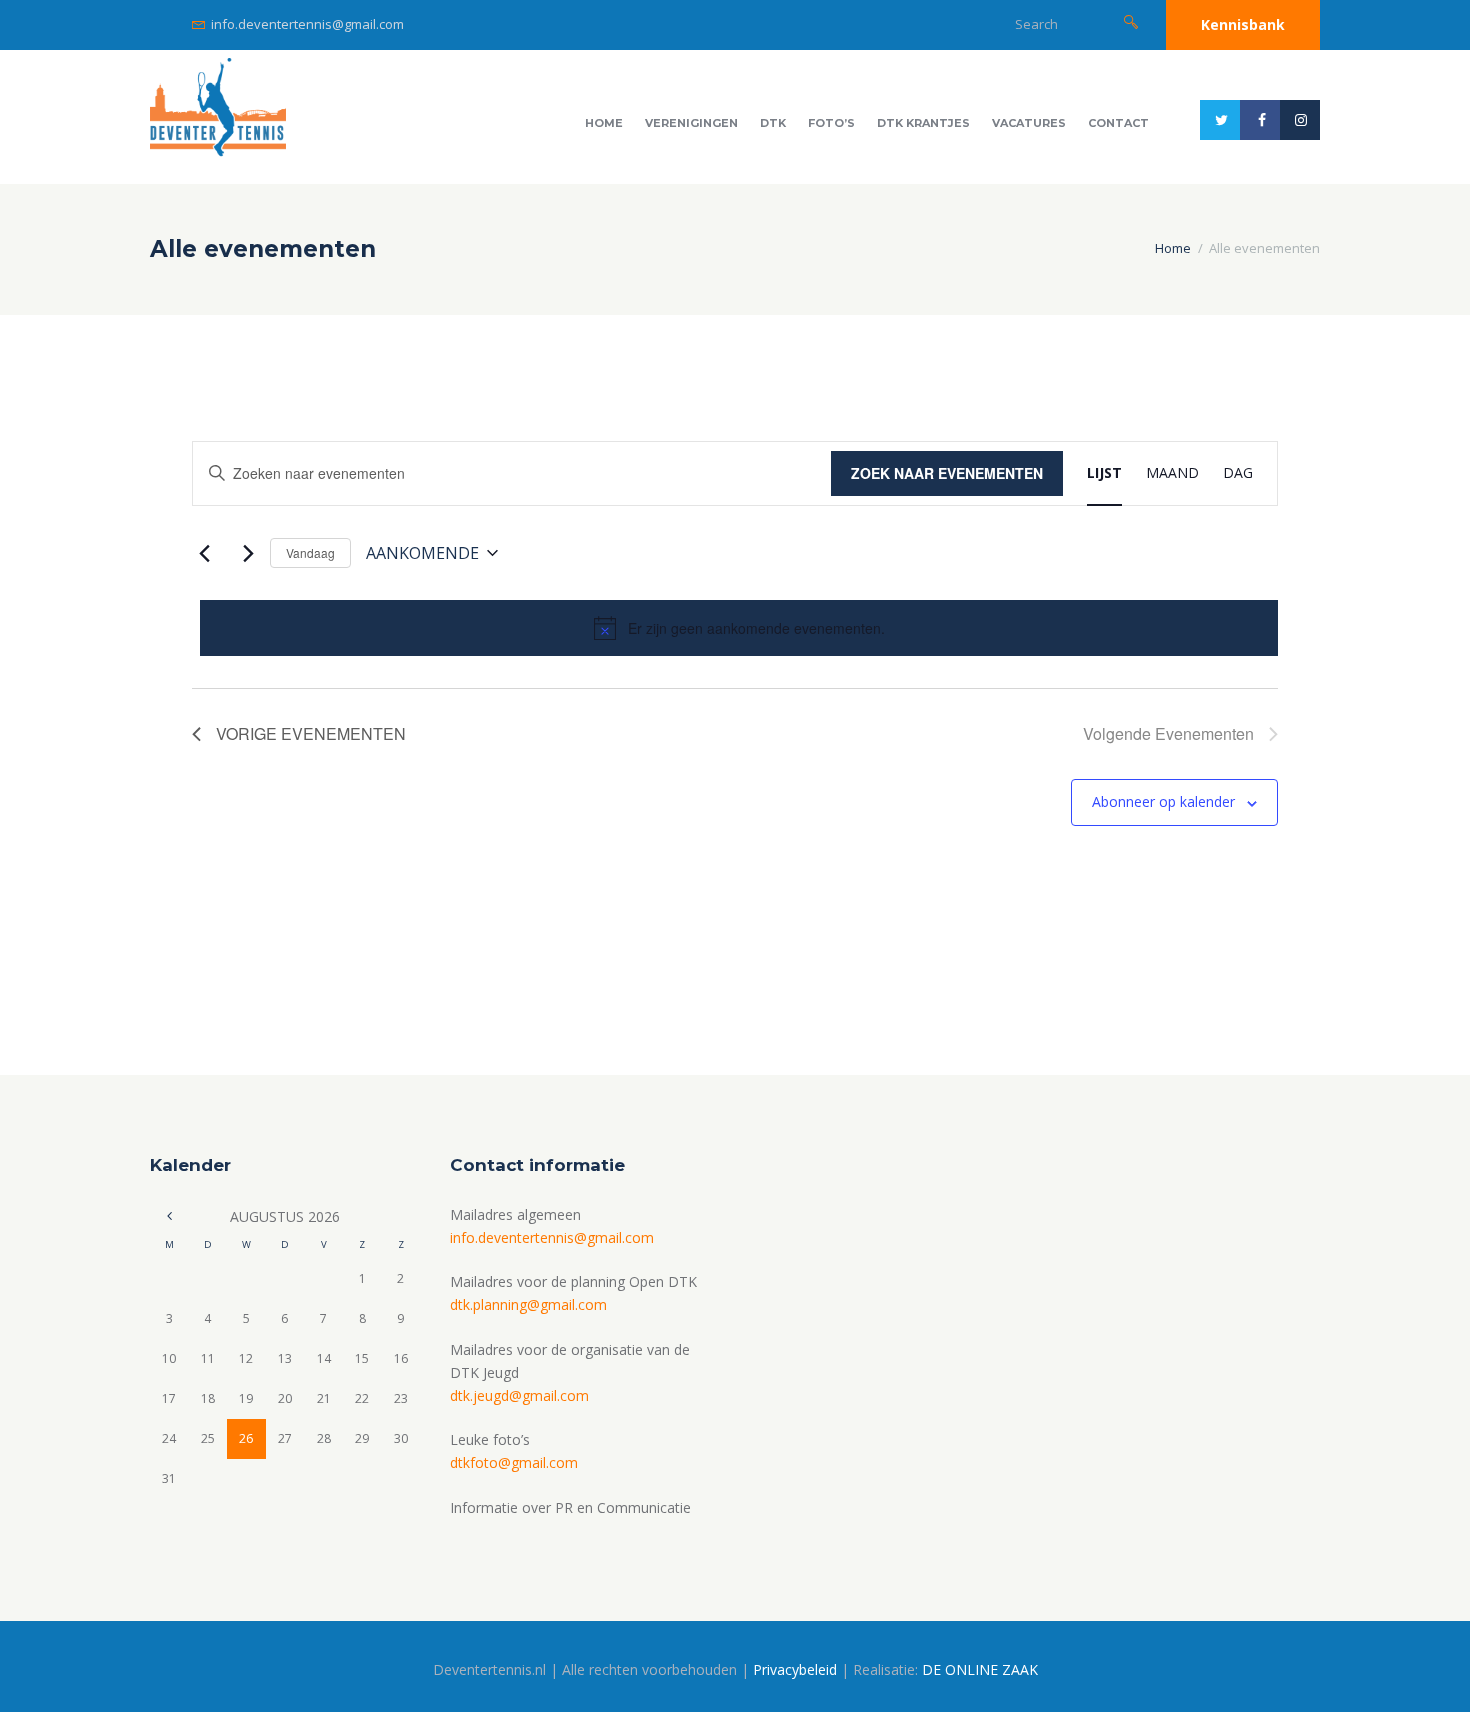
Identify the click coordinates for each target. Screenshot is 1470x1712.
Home (604, 123)
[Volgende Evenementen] (243, 553)
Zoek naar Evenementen (947, 473)
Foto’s (831, 123)
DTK (773, 123)
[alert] (739, 628)
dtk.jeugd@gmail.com (519, 1395)
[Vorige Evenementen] (204, 553)
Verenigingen (691, 123)
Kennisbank (1243, 24)
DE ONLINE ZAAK (980, 1669)
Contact (1118, 123)
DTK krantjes (923, 123)
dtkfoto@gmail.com (514, 1462)
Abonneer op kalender (1163, 801)
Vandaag (310, 552)
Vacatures (1029, 123)
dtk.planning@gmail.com (528, 1304)
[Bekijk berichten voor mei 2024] (169, 1216)
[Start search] (1131, 21)
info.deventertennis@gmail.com (307, 24)
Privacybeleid (795, 1669)
